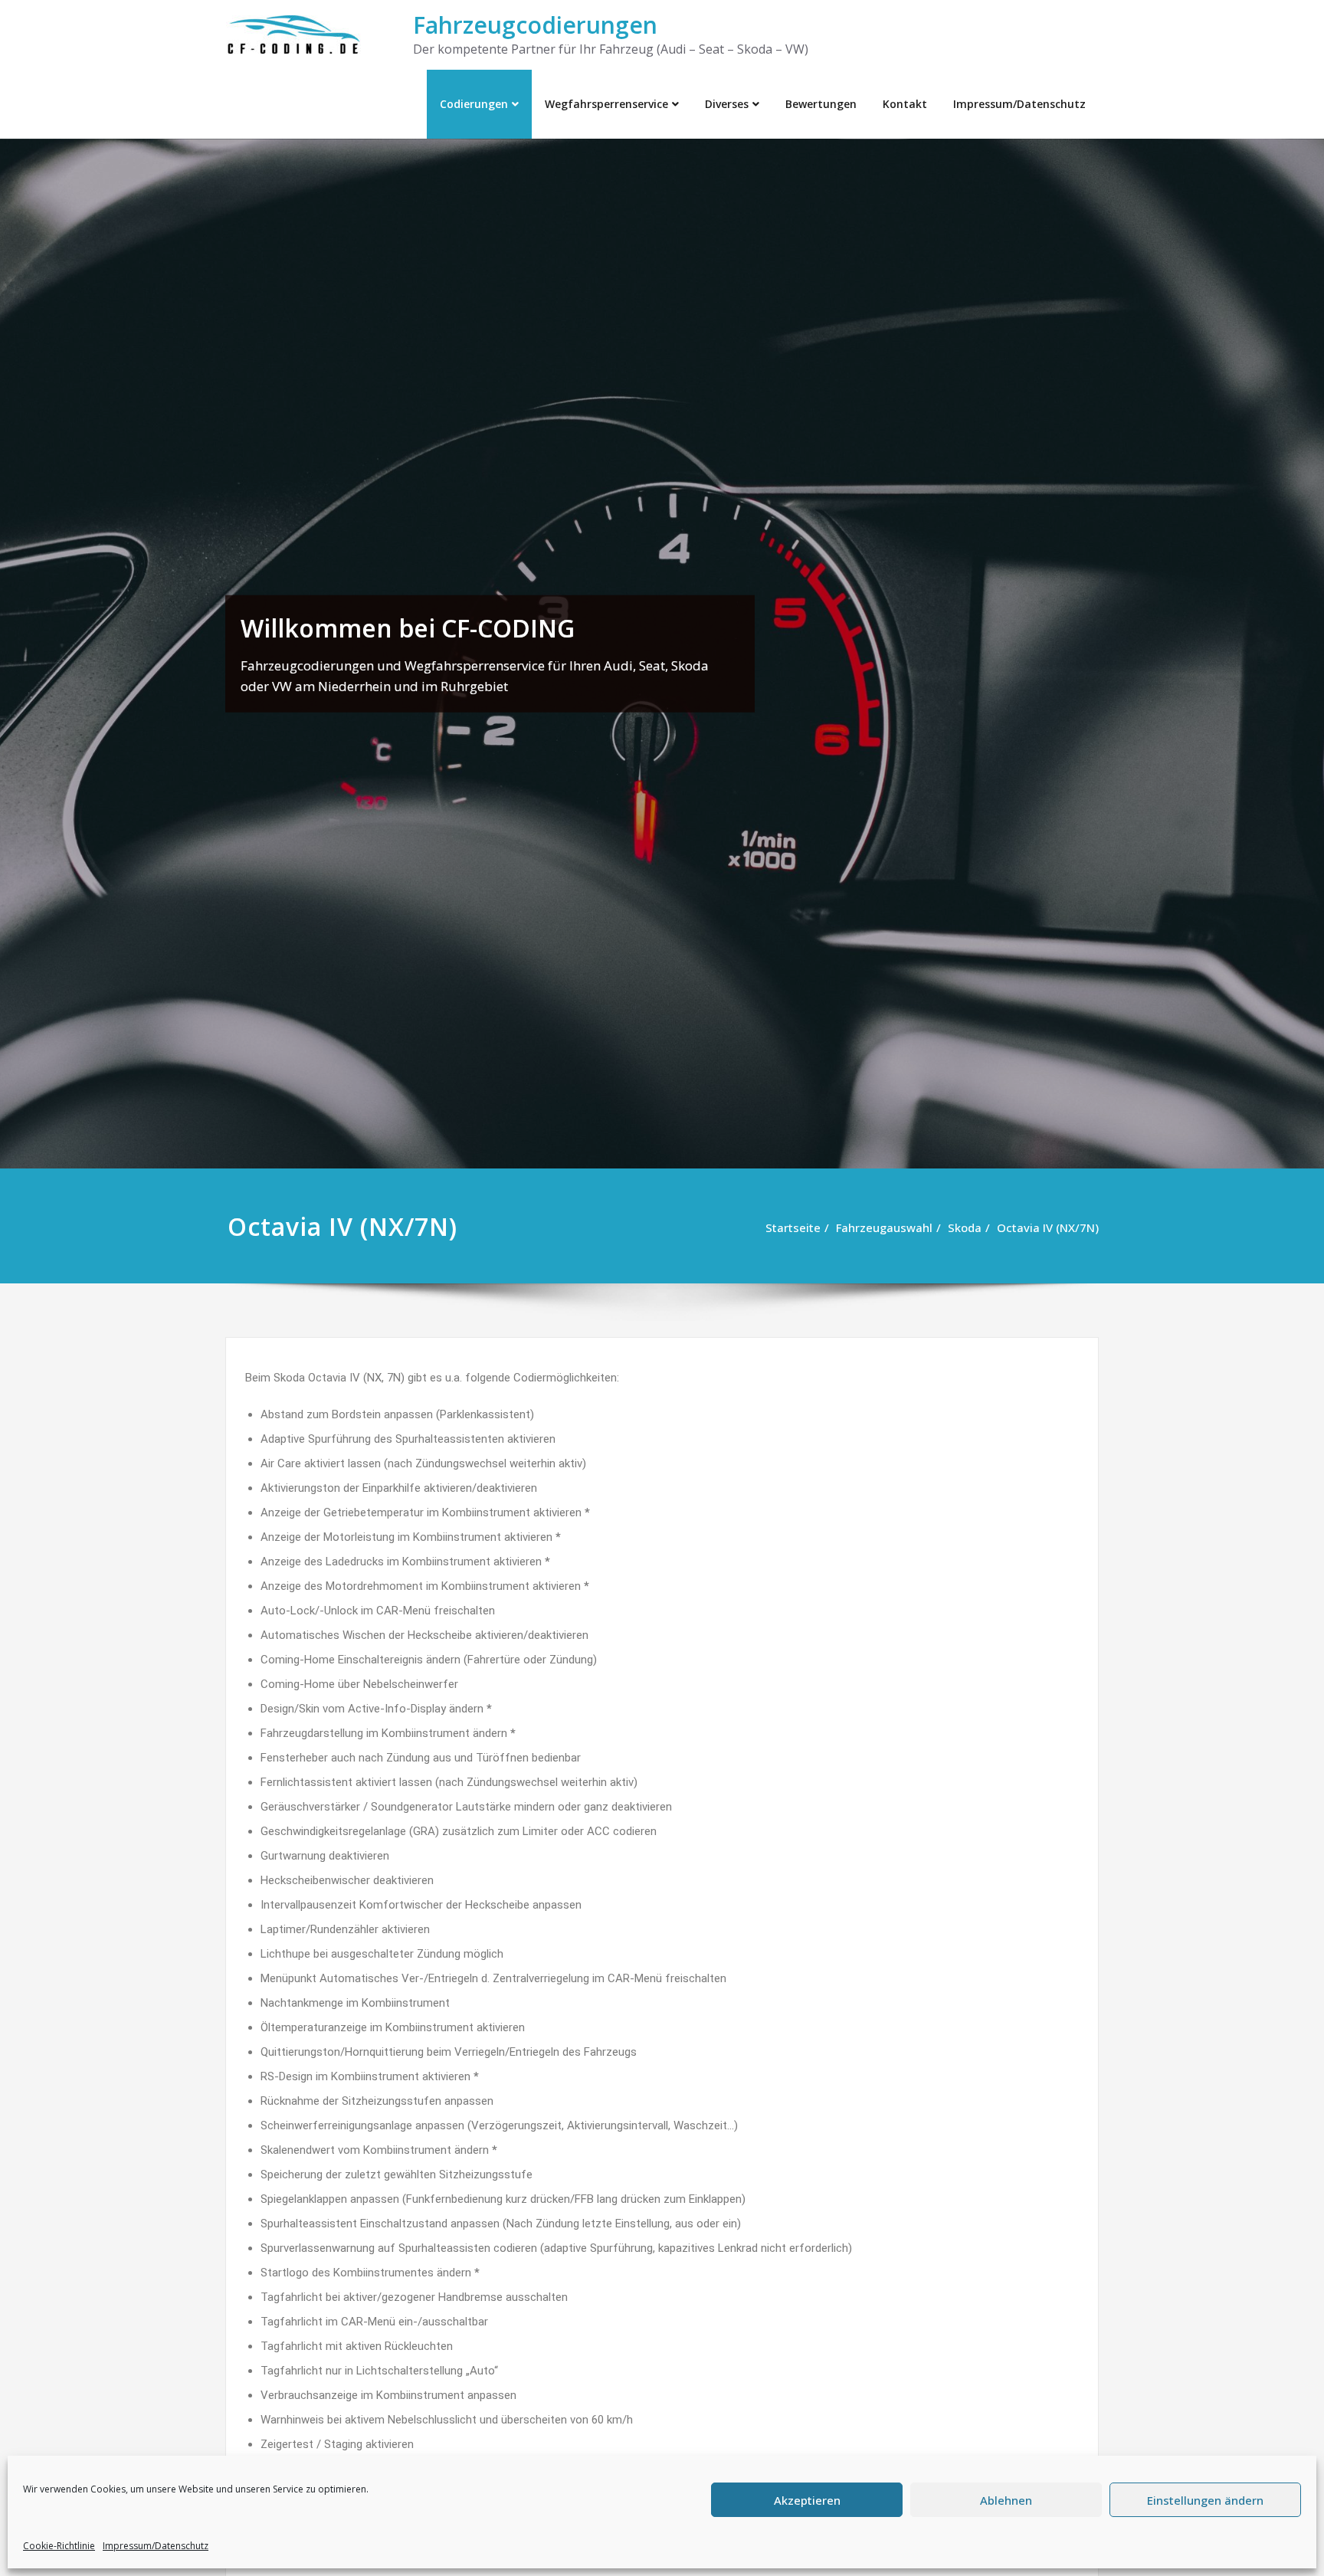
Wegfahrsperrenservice (606, 104)
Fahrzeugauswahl (884, 1227)
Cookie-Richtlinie (59, 2546)
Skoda (965, 1227)
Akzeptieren (807, 2500)
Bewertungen (821, 104)
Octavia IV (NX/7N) (1048, 1227)
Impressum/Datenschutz (156, 2546)
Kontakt (905, 104)
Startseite (793, 1227)
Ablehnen (1006, 2500)
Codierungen (474, 104)
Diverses (727, 104)
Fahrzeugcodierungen (535, 25)
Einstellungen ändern (1205, 2500)
